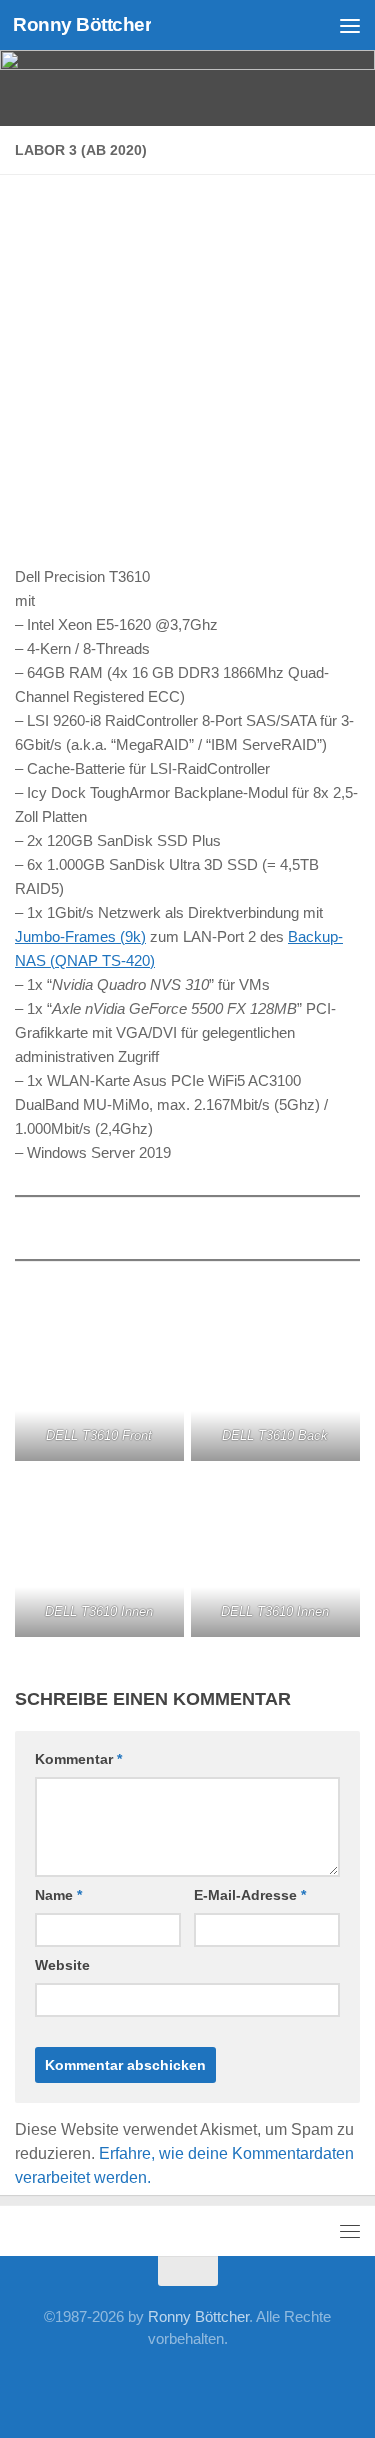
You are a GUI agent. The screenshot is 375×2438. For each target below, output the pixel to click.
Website (62, 1965)
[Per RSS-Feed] (316, 2383)
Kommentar (78, 1759)
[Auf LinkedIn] (124, 2383)
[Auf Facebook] (60, 2383)
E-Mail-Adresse (250, 1895)
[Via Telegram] (220, 2383)
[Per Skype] (156, 2383)
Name (58, 1895)
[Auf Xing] (92, 2383)
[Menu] (350, 25)
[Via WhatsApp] (252, 2383)
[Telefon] (188, 2383)
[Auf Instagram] (284, 2383)
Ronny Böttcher (82, 24)
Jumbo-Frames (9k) (80, 936)
